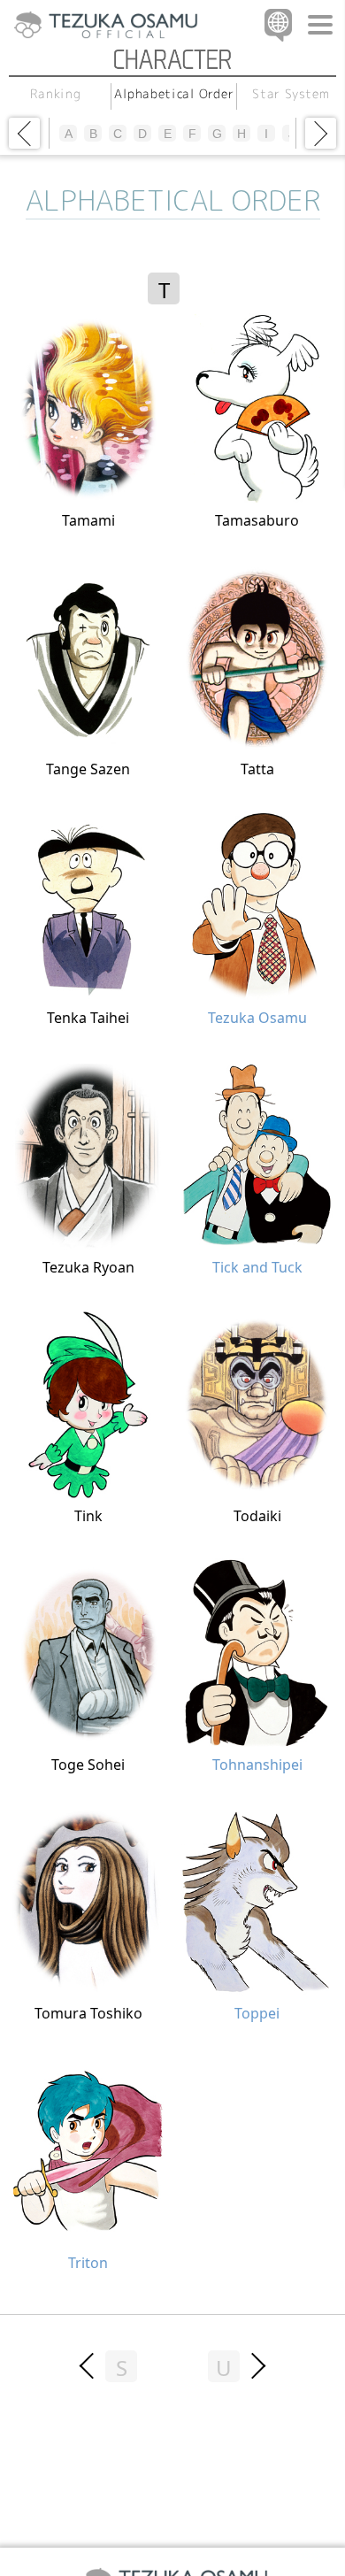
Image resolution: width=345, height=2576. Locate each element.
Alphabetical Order (174, 93)
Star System (291, 93)
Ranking (56, 93)
